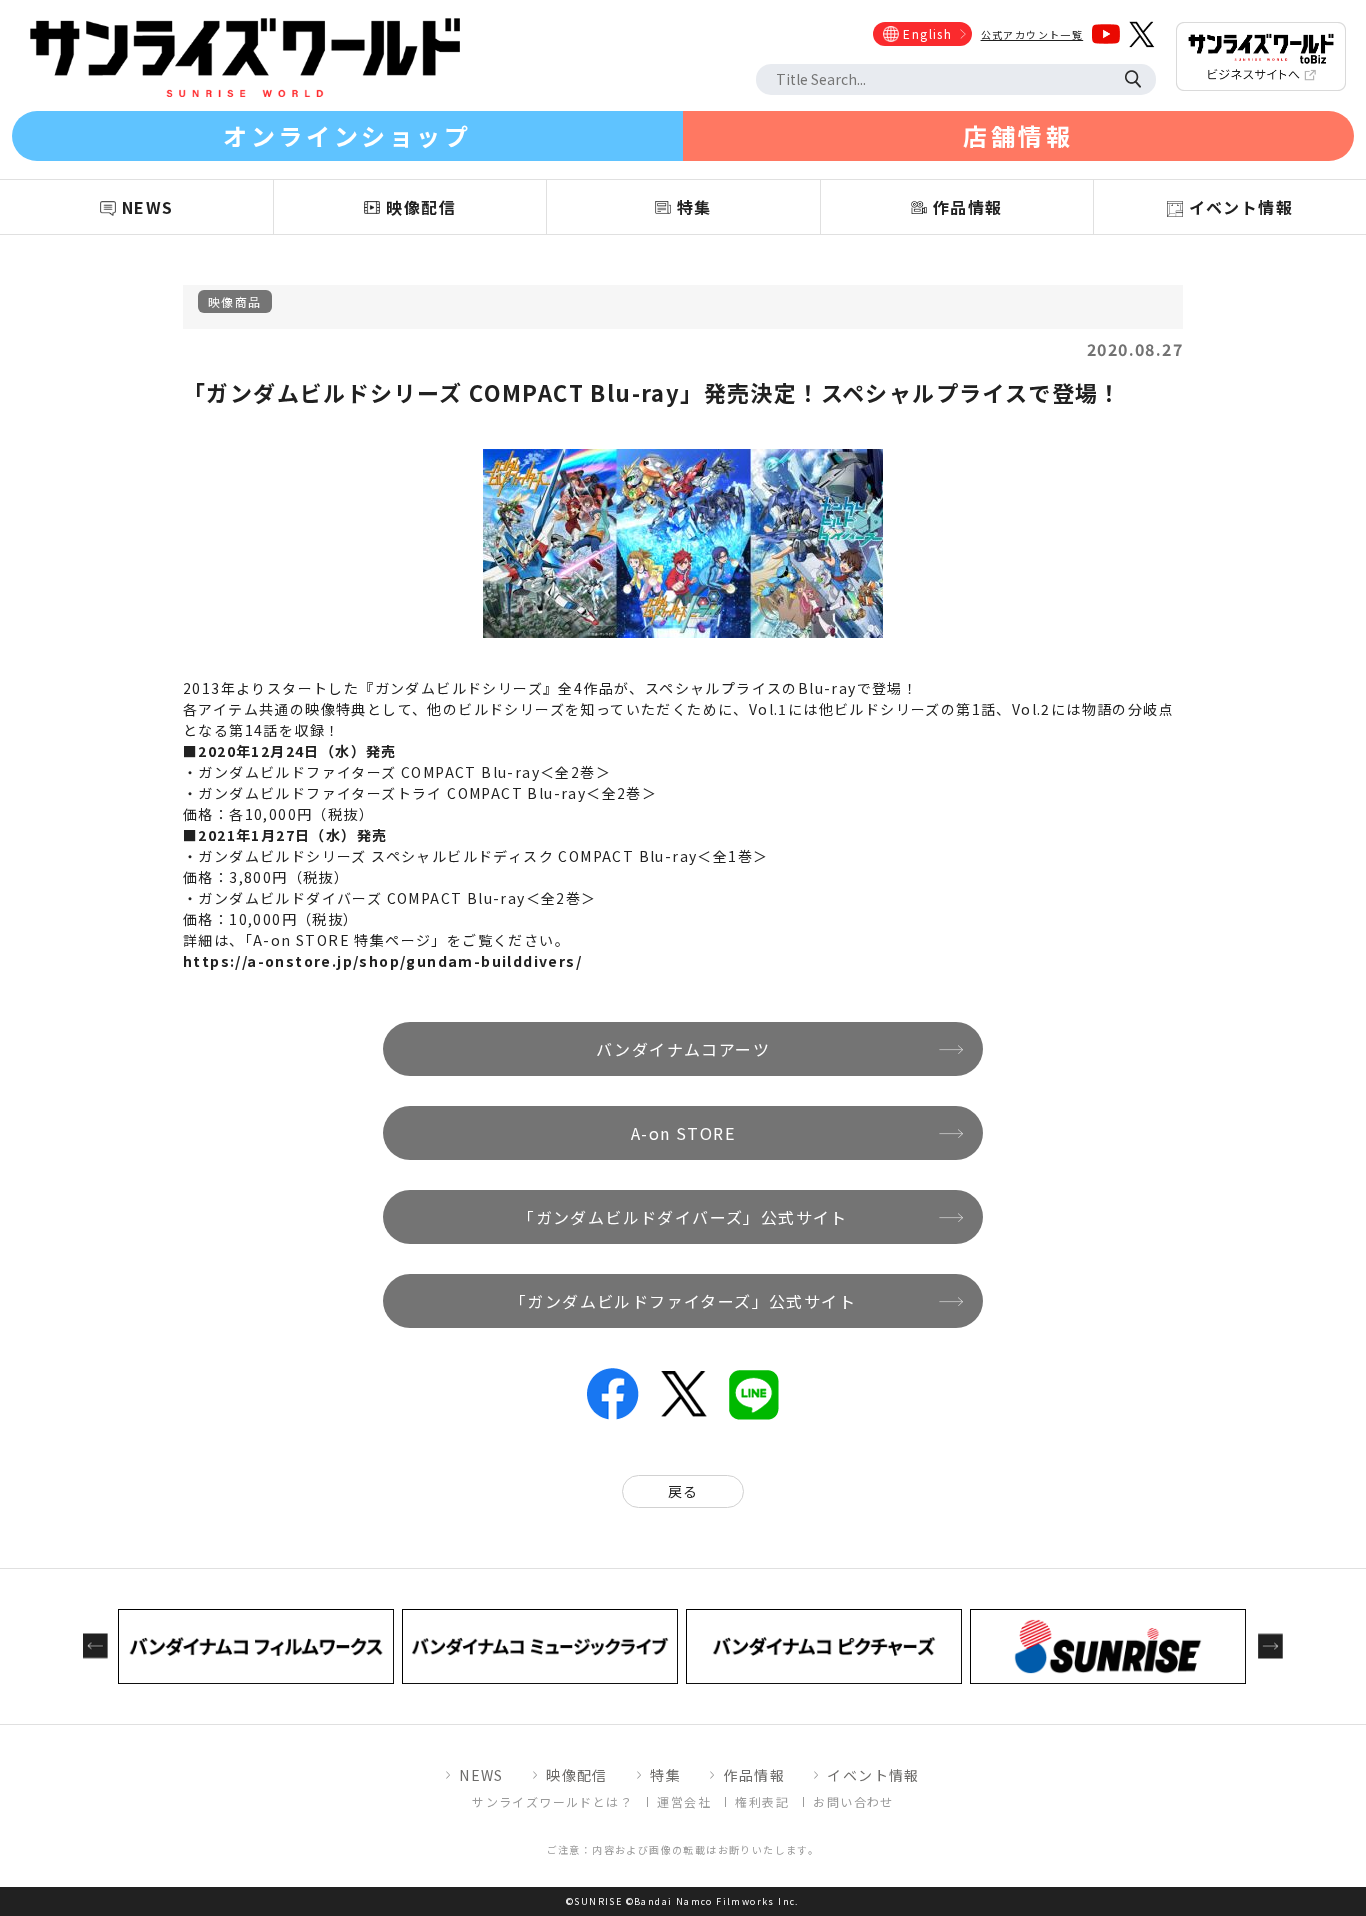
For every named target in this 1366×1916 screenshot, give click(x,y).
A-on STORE (683, 1133)
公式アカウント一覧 (1032, 34)
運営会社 (684, 1801)
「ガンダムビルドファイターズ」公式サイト (683, 1301)
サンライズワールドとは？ (552, 1801)
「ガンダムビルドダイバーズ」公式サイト (683, 1217)
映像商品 (235, 301)
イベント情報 (873, 1775)
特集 (665, 1775)
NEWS (481, 1775)
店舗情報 (1018, 135)
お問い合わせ (853, 1801)
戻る (683, 1491)
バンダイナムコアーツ (683, 1049)
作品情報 (754, 1775)
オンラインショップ (347, 135)
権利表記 (762, 1801)
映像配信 (577, 1775)
